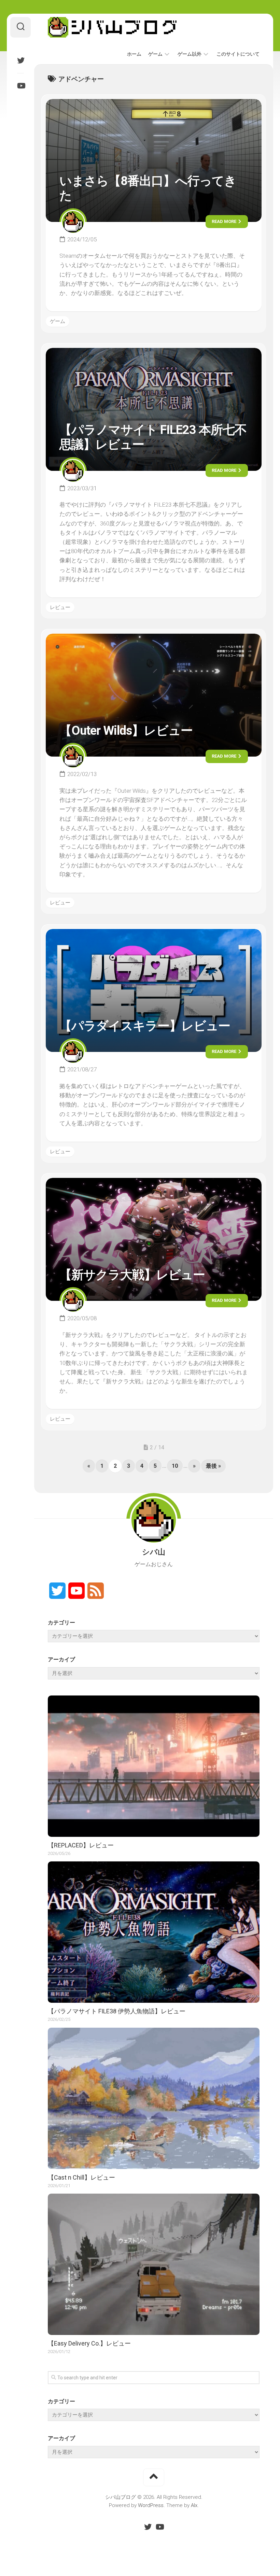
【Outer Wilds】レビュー (126, 731)
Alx (194, 2505)
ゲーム (155, 54)
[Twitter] (20, 60)
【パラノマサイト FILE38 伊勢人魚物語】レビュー (117, 2011)
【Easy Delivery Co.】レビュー (89, 2343)
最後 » (213, 1466)
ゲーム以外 (190, 54)
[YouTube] (20, 86)
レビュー (60, 607)
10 (175, 1466)
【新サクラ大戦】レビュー (132, 1275)
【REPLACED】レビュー (81, 1845)
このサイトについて (238, 54)
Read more (225, 221)
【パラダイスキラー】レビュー (145, 1026)
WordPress (151, 2505)
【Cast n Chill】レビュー (81, 2177)
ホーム (134, 54)
